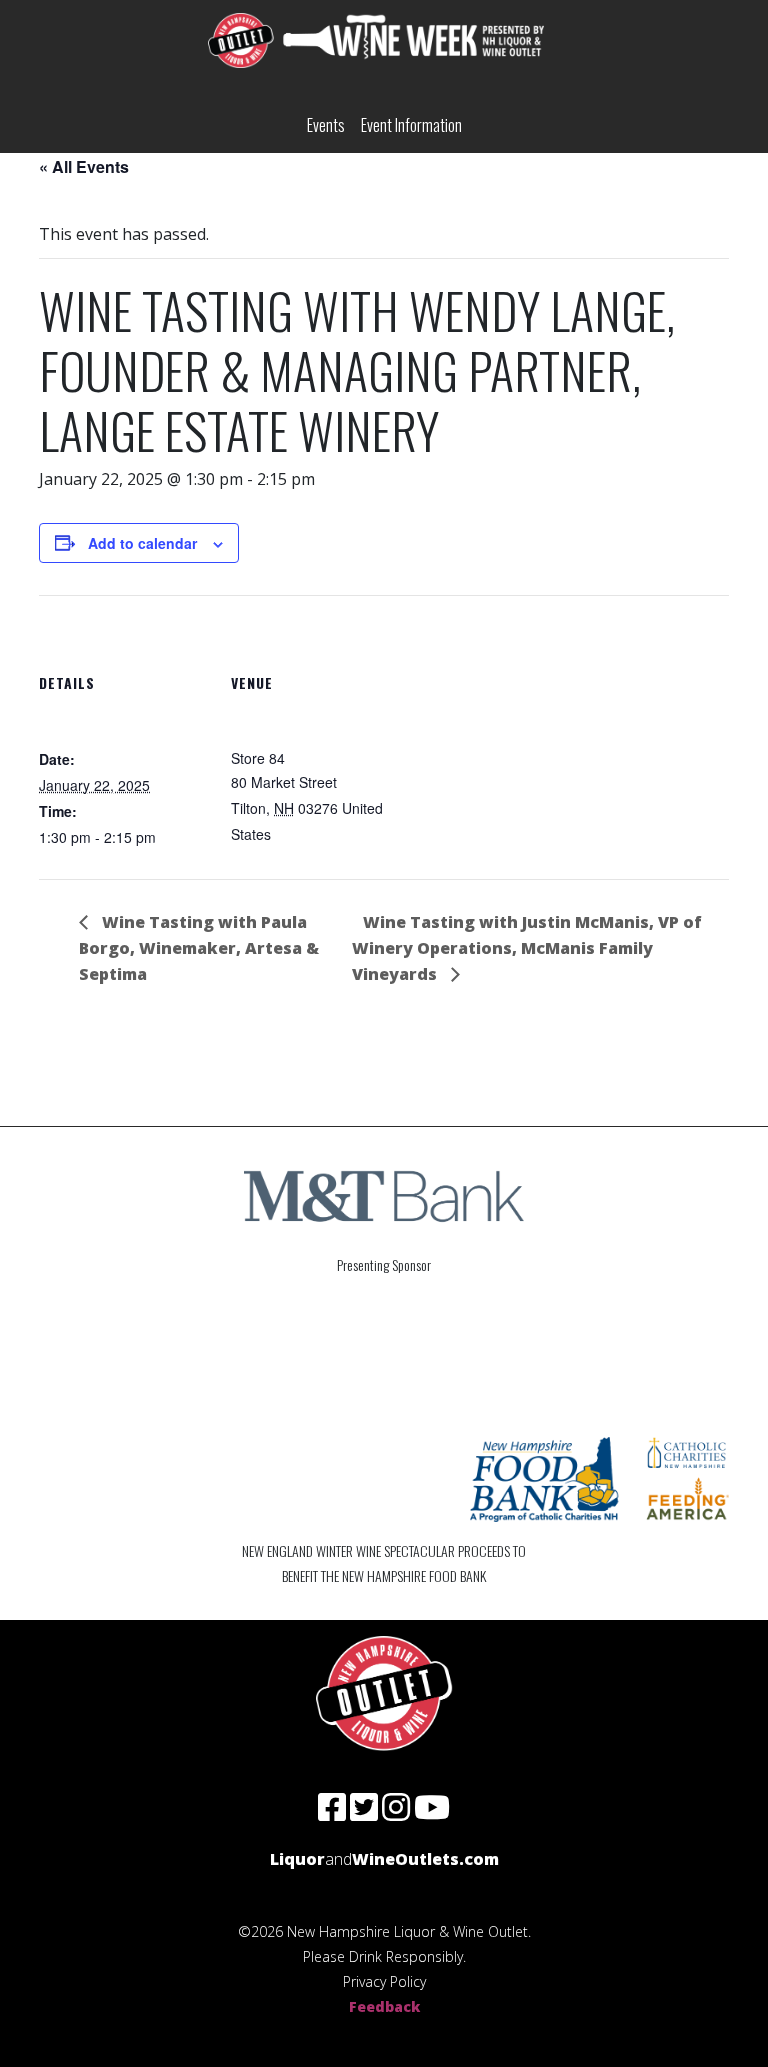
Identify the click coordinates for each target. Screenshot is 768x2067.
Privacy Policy (384, 1981)
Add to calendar (142, 543)
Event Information (411, 125)
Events (326, 125)
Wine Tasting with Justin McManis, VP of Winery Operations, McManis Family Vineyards (527, 948)
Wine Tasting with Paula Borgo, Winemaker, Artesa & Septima (199, 948)
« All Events (84, 166)
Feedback (384, 2006)
